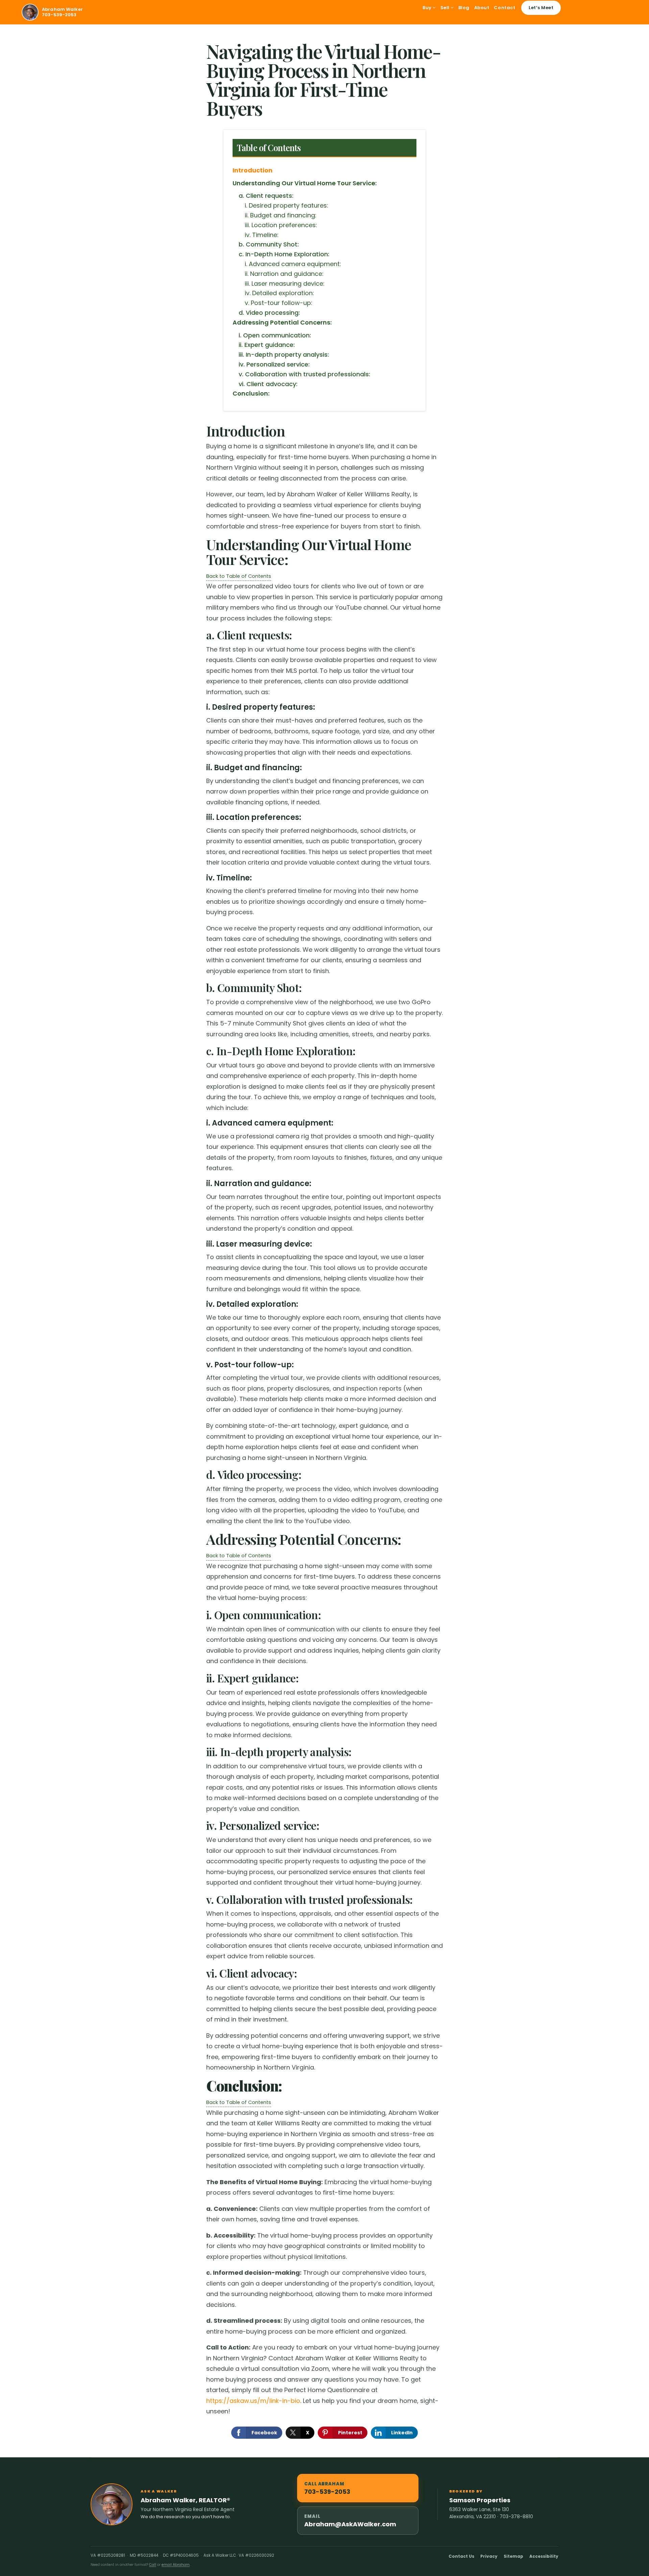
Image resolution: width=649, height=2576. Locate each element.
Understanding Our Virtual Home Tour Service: (305, 183)
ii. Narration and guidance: (284, 274)
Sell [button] (446, 8)
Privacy (489, 2556)
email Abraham (176, 2565)
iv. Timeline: (262, 235)
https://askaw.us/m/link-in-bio (253, 2401)
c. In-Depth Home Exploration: (284, 254)
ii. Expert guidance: (267, 345)
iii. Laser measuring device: (285, 283)
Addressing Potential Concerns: (282, 322)
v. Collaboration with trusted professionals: (304, 374)
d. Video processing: (269, 313)
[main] (324, 1241)
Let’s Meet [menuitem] (541, 8)
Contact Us (461, 2556)
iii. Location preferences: (281, 225)
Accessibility (544, 2556)
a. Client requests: (266, 196)
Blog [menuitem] (464, 8)
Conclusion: (251, 393)
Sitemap (513, 2556)
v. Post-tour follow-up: (279, 303)
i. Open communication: (275, 335)
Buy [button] (428, 8)
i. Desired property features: (286, 205)
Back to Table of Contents (239, 576)
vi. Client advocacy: (268, 384)
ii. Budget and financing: (281, 215)
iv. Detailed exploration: (279, 293)
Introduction (253, 170)
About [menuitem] (482, 8)
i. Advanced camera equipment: (293, 264)
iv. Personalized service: (274, 364)
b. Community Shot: (269, 244)
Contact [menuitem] (504, 8)
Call (153, 2565)
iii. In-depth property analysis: (284, 355)
